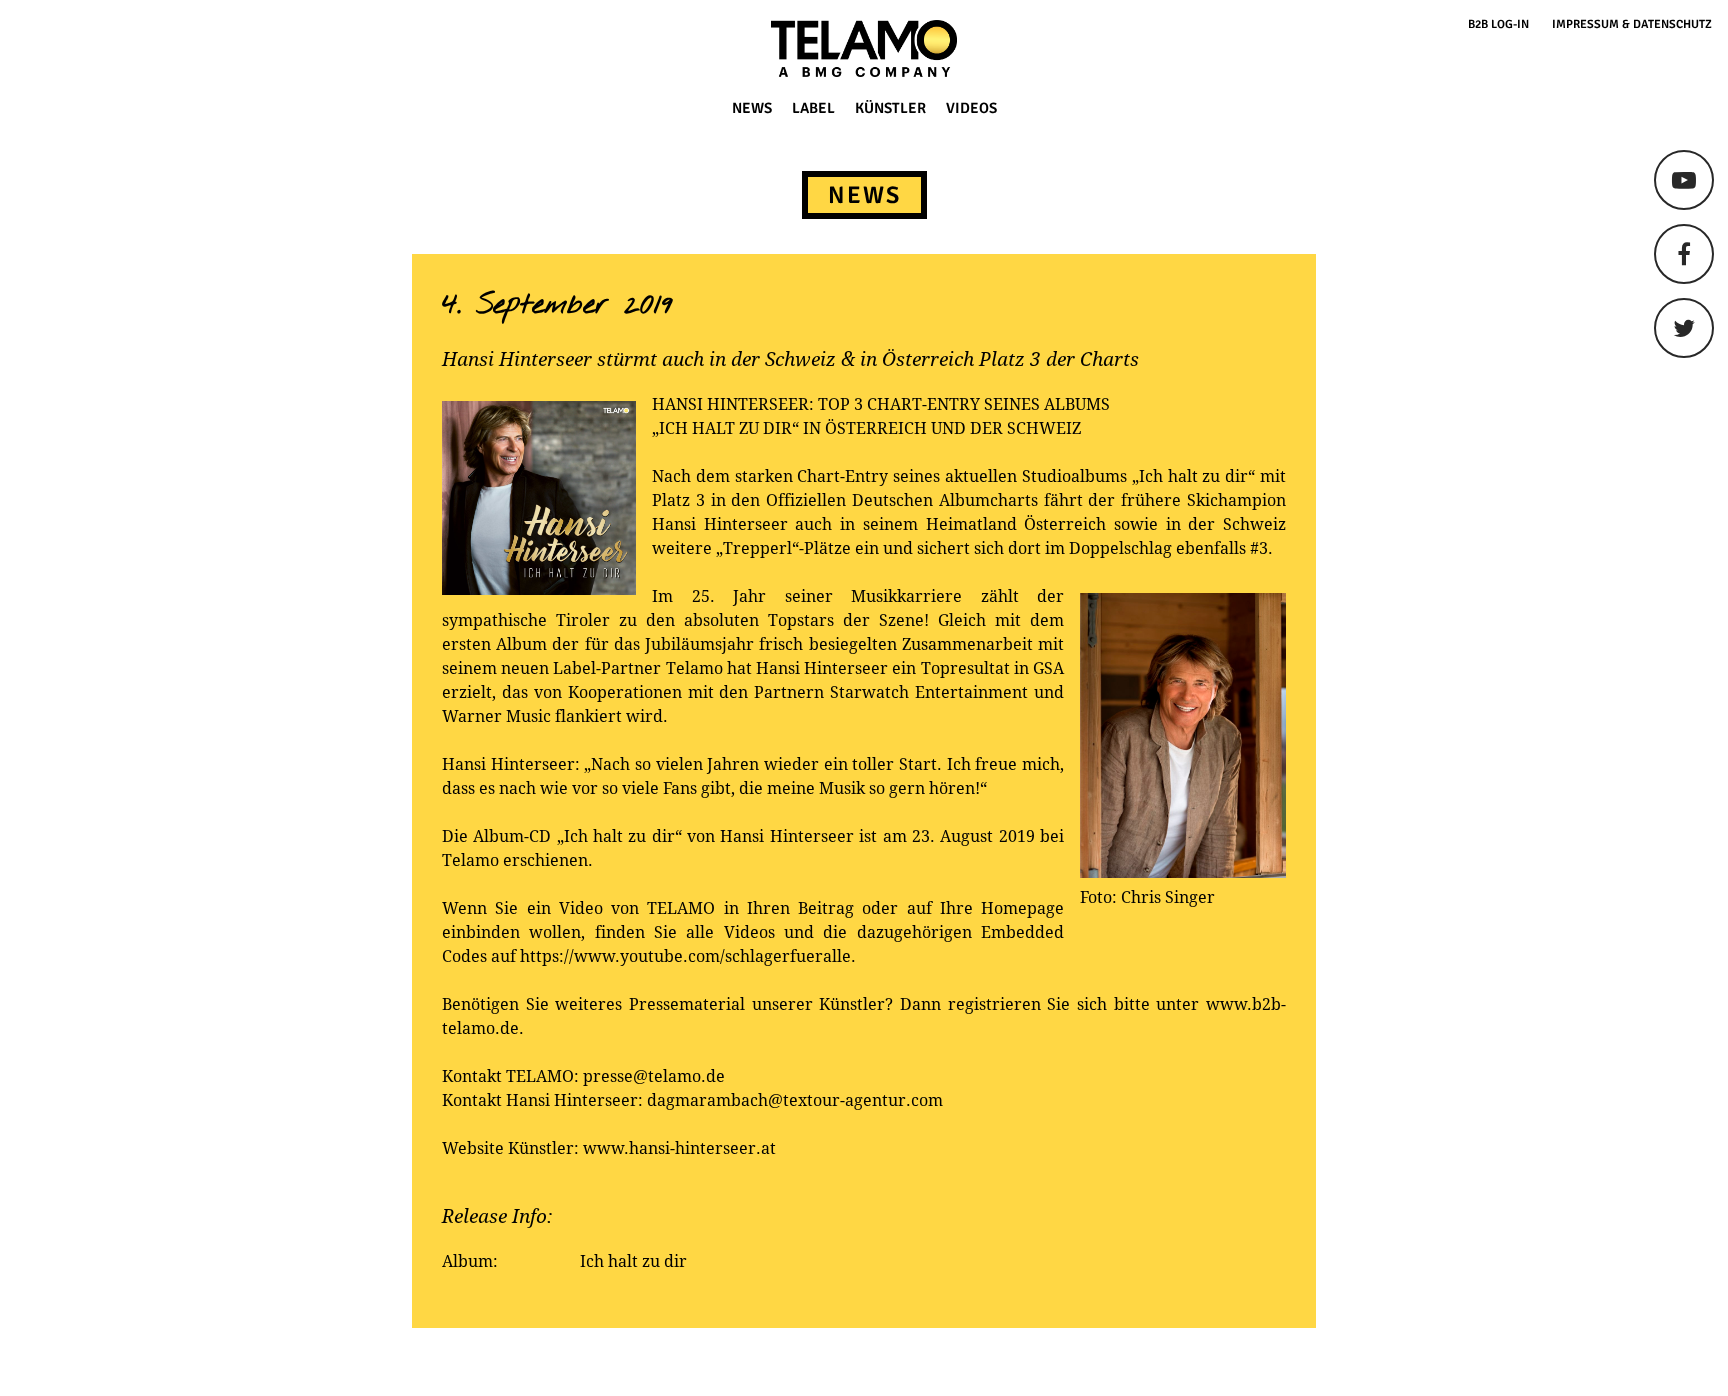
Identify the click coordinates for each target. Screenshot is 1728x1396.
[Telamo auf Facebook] (1684, 254)
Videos (971, 108)
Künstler (890, 108)
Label (813, 108)
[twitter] (1684, 328)
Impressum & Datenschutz (1632, 24)
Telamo (92, 48)
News (752, 108)
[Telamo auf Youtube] (1684, 180)
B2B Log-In (1498, 24)
